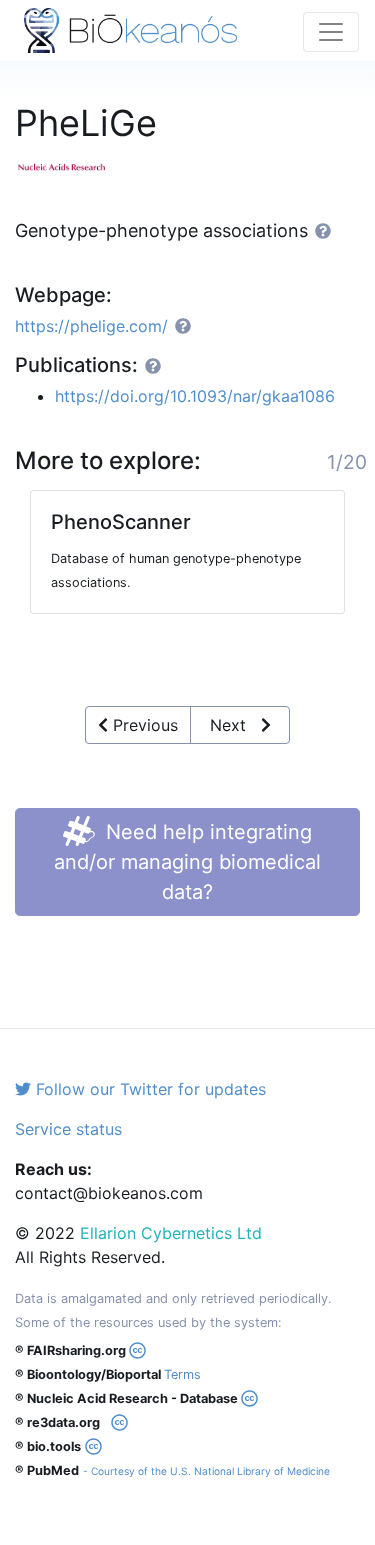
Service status (68, 1129)
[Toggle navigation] (331, 32)
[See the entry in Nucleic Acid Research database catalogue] (70, 165)
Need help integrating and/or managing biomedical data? (187, 862)
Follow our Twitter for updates (148, 1089)
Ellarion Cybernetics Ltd (171, 1233)
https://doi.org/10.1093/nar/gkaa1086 (195, 396)
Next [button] (235, 725)
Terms (182, 1374)
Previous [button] (143, 725)
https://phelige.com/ (91, 326)
